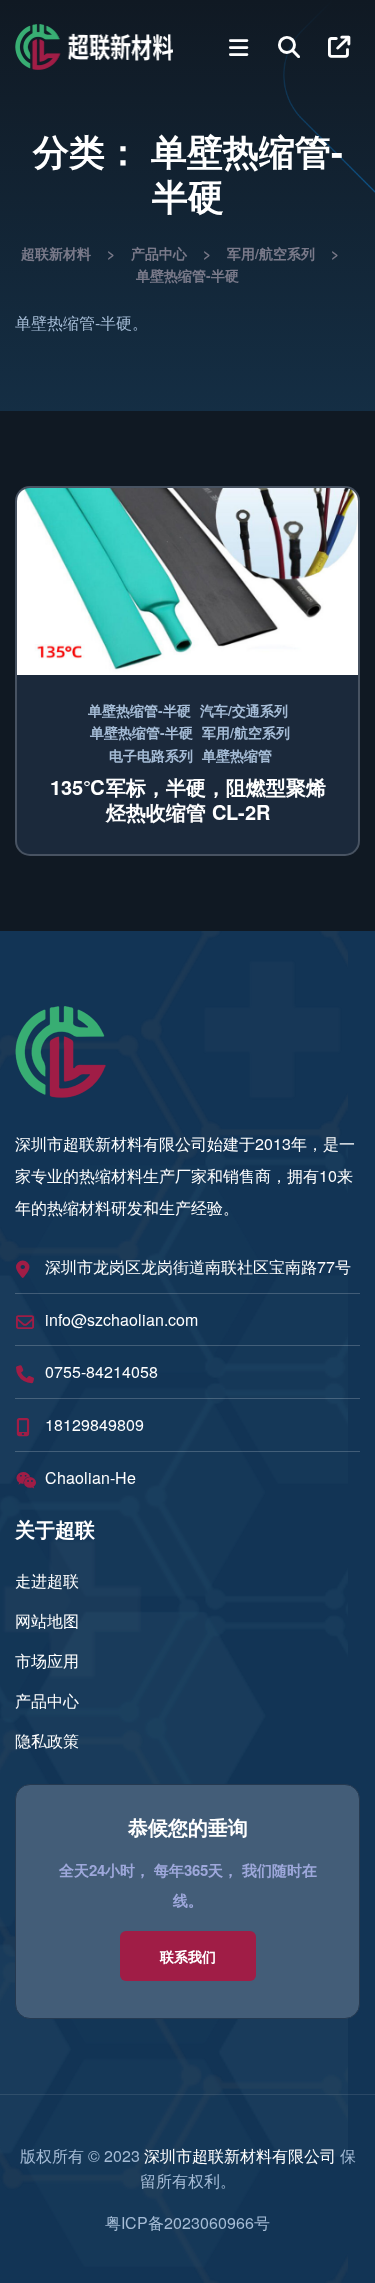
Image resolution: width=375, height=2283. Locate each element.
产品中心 (47, 1700)
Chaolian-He (90, 1477)
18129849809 (94, 1424)
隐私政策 (47, 1740)
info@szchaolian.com (121, 1319)
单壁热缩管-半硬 (139, 710)
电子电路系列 (151, 755)
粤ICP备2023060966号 (187, 2222)
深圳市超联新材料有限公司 (240, 2155)
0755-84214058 (101, 1371)
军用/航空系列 (246, 732)
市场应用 (47, 1660)
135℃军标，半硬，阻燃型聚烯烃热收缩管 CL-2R (188, 799)
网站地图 (47, 1620)
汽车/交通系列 (244, 710)
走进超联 (47, 1580)
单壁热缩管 (237, 755)
